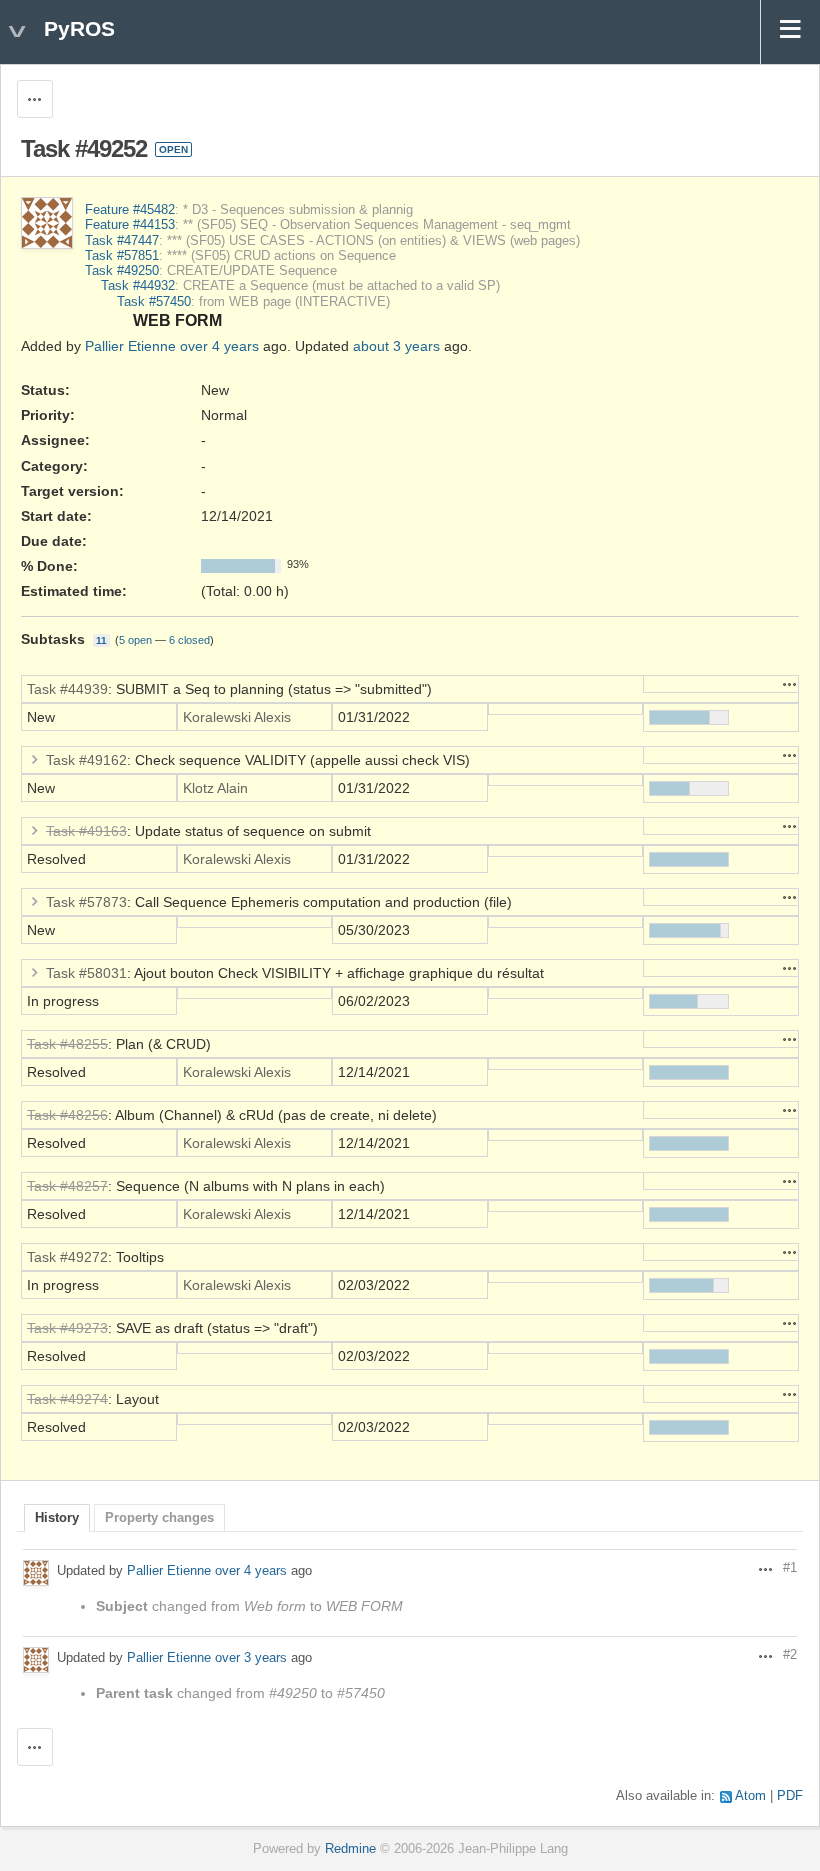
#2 (790, 1655)
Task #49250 (122, 271)
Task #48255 (67, 1044)
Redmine (350, 1849)
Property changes (159, 1518)
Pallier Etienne (130, 346)
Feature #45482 (130, 210)
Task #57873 (86, 902)
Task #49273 (67, 1328)
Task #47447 (122, 241)
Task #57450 (154, 302)
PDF (790, 1796)
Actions (790, 684)
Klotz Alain (215, 788)
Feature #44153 (130, 225)
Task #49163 (86, 831)
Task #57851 (122, 256)
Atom (750, 1796)
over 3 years (251, 1657)
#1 (790, 1568)
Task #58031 (86, 973)
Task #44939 (67, 689)
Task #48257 (67, 1186)
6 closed (189, 640)
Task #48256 (67, 1115)
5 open (135, 640)
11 (101, 640)
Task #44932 (138, 286)
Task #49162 (86, 760)
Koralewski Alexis (237, 717)
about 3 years (396, 346)
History (57, 1518)
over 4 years (219, 346)
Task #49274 (67, 1399)
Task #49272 (67, 1257)
